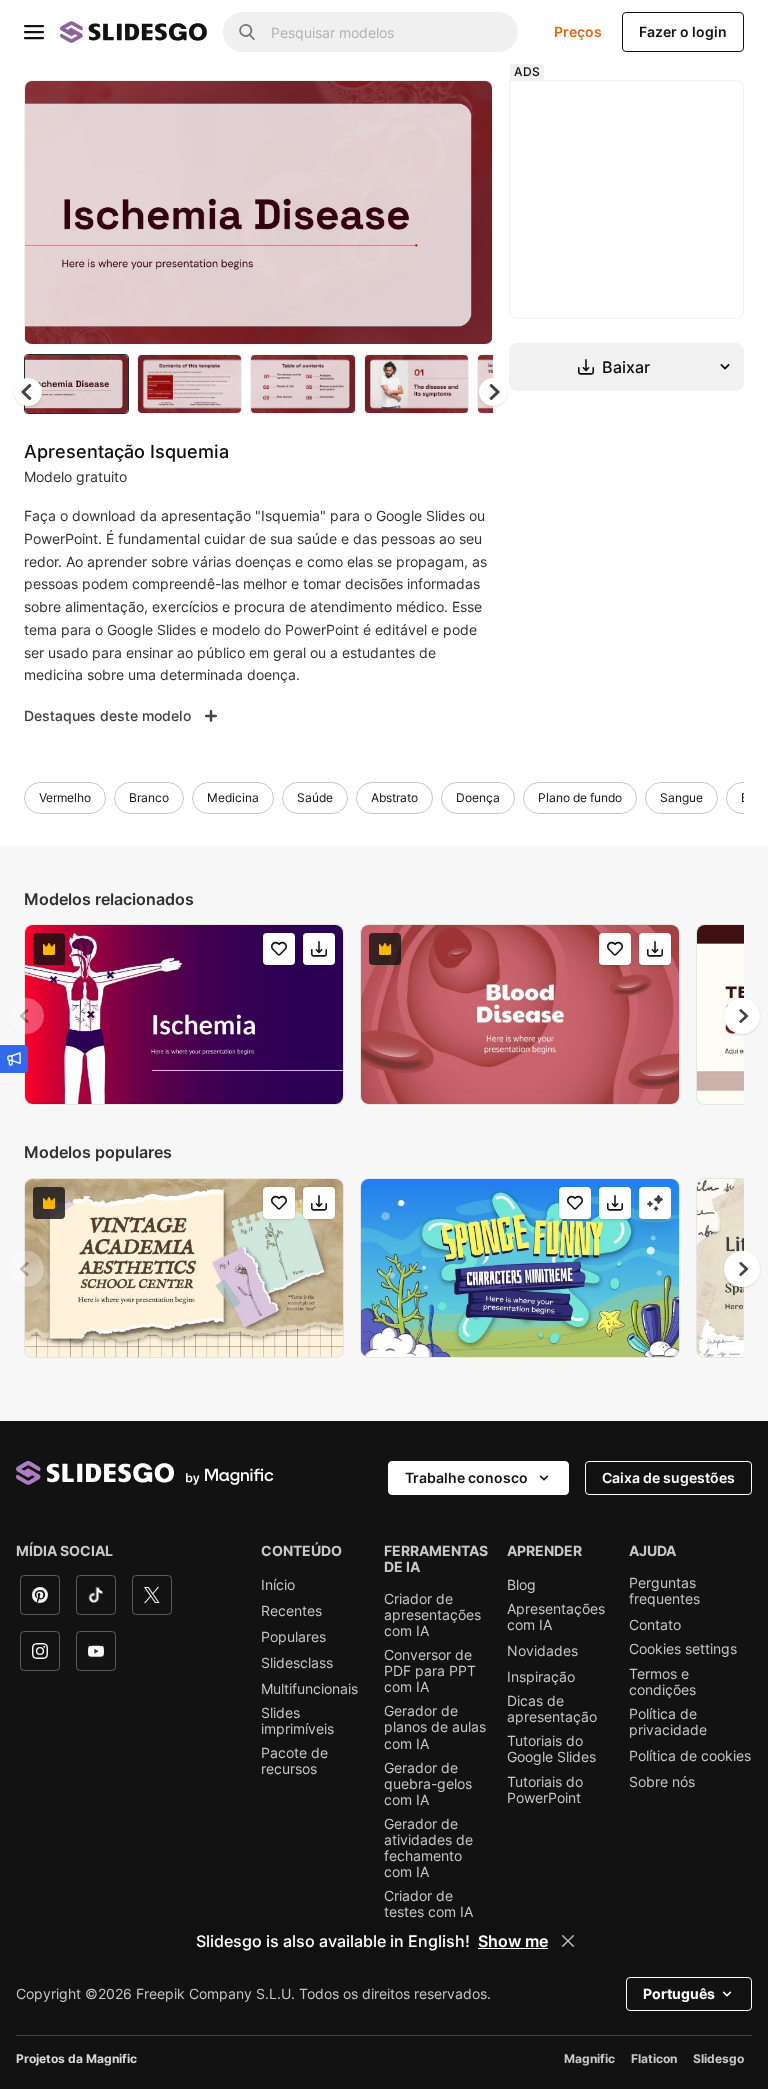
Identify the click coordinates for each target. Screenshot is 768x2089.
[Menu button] (34, 32)
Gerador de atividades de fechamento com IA (428, 1848)
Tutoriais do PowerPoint (545, 1790)
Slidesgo (718, 2058)
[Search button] (247, 32)
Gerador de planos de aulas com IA (435, 1727)
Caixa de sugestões (668, 1477)
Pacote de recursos (294, 1761)
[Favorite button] (407, 112)
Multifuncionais (309, 1689)
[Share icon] (459, 112)
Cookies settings (683, 1649)
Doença (478, 797)
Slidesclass (297, 1663)
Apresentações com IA (556, 1617)
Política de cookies (690, 1756)
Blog (521, 1585)
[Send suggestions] (14, 1059)
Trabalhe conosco (466, 1477)
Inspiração (541, 1677)
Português (679, 1993)
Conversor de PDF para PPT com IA (430, 1671)
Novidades (542, 1651)
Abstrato (394, 797)
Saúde (315, 797)
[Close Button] (568, 1941)
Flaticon (654, 2058)
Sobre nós (662, 1782)
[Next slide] (463, 212)
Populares (293, 1637)
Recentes (291, 1611)
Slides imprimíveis (297, 1721)
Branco (149, 797)
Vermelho (65, 797)
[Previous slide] (26, 1016)
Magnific (589, 2058)
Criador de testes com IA (428, 1904)
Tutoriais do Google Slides (551, 1749)
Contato (655, 1625)
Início (278, 1585)
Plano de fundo (580, 797)
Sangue (681, 797)
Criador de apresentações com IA (432, 1615)
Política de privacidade (668, 1722)
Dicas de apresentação (552, 1709)
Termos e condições (662, 1682)
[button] (493, 392)
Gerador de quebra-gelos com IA (428, 1784)
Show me (513, 1941)
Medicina (233, 797)
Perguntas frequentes (664, 1591)
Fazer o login (683, 31)
